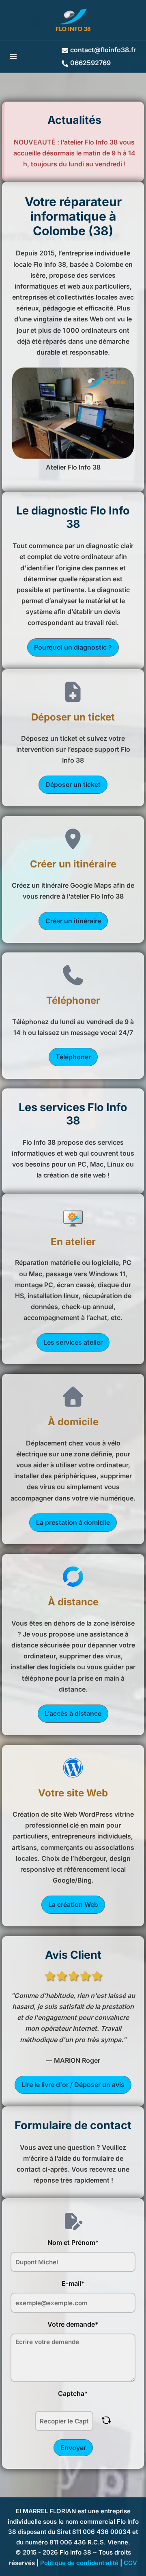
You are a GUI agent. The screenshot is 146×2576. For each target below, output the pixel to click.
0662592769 (90, 63)
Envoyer (73, 2448)
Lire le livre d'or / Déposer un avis (73, 2085)
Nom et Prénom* (73, 2242)
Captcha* (73, 2393)
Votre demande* (73, 2324)
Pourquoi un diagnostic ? (73, 647)
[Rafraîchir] (106, 2420)
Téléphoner (73, 1057)
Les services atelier (73, 1342)
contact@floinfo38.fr (103, 50)
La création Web (73, 1904)
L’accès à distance (73, 1713)
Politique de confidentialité (79, 2563)
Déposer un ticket (73, 784)
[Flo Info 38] (73, 19)
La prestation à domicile (73, 1522)
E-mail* (73, 2283)
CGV (130, 2563)
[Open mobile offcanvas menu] (13, 56)
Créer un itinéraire (73, 921)
